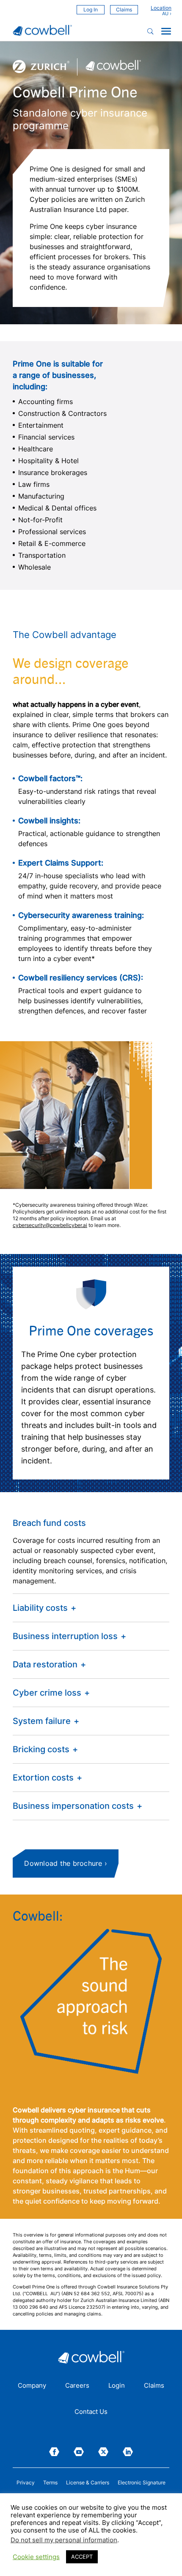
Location (161, 8)
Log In (91, 10)
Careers (77, 2386)
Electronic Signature (142, 2483)
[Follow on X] (103, 2452)
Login (117, 2386)
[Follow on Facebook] (54, 2452)
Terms (50, 2483)
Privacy (26, 2483)
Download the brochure (63, 1863)
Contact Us (91, 2412)
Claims (124, 10)
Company (32, 2386)
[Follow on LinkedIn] (128, 2452)
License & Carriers (88, 2483)
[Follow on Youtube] (79, 2452)
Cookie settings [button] (36, 2557)
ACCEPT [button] (82, 2557)
